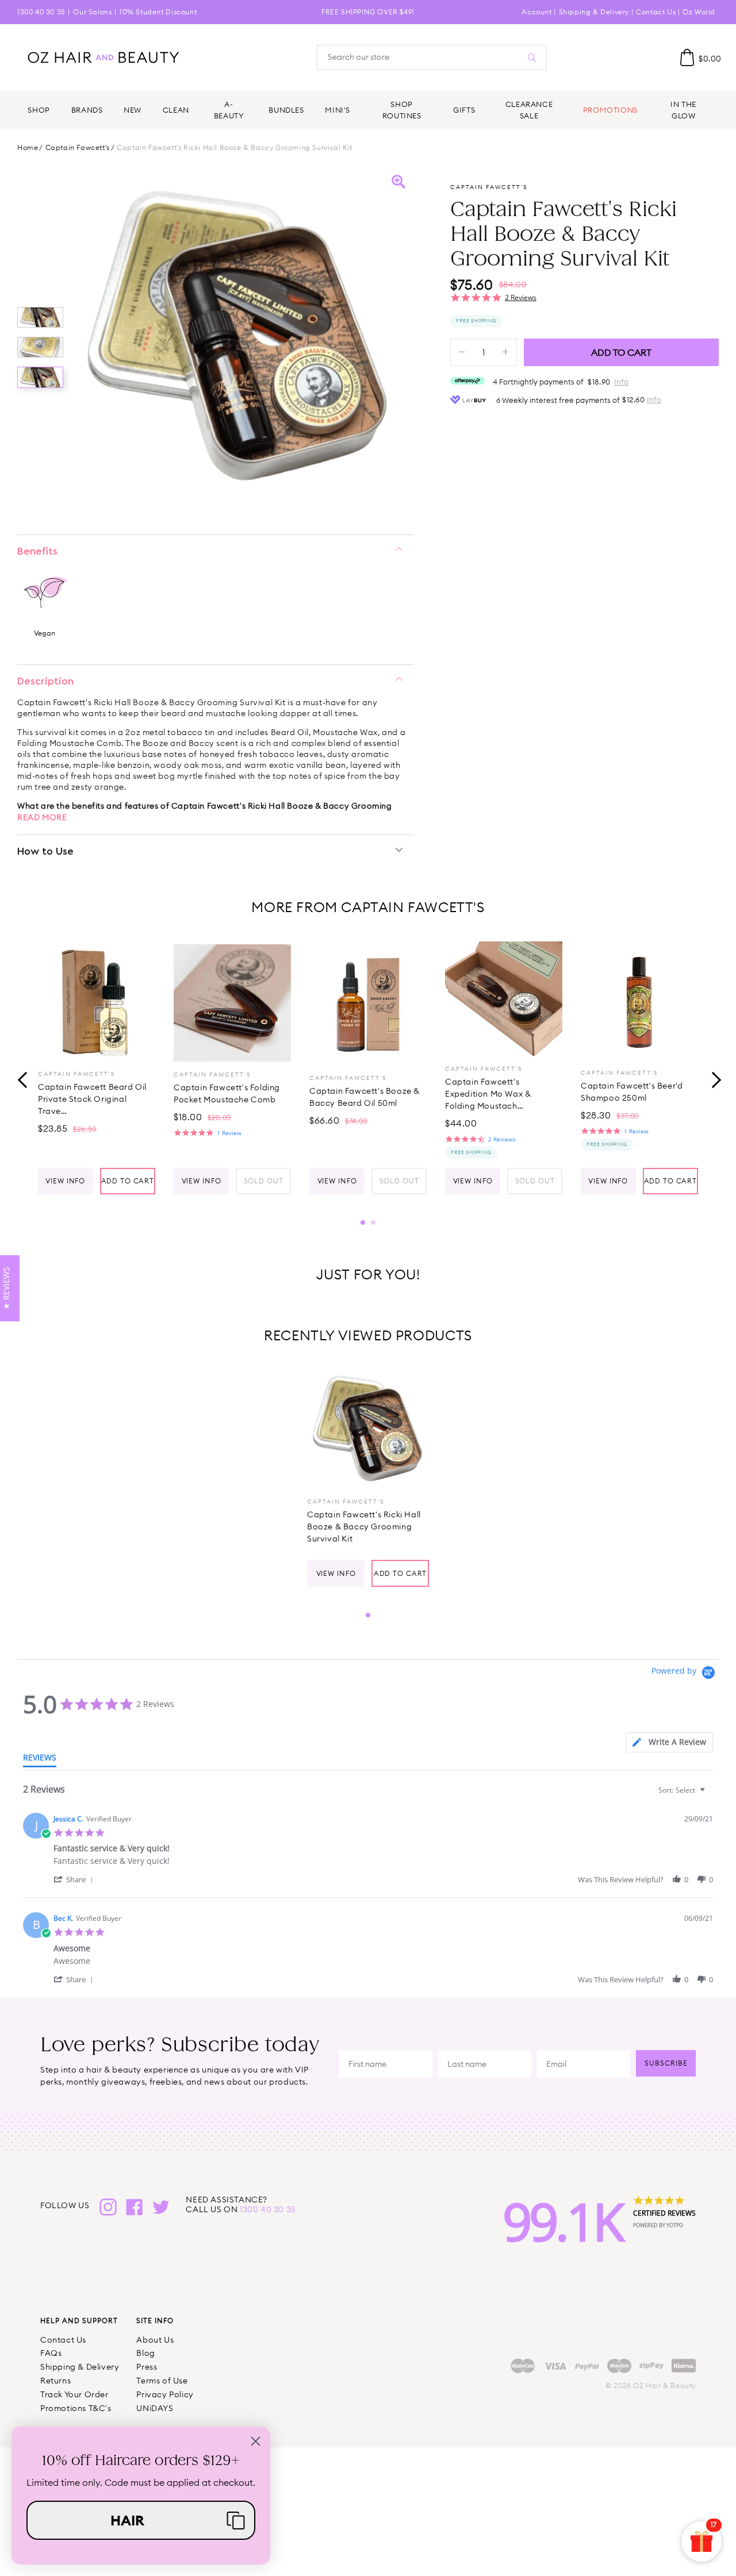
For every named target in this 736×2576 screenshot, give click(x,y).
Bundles (286, 110)
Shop (39, 110)
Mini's (338, 110)
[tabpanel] (97, 1068)
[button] (75, 1879)
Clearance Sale (529, 110)
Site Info (155, 2321)
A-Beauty (229, 110)
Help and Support (79, 2321)
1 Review (229, 1133)
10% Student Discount (158, 12)
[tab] (669, 1742)
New (133, 110)
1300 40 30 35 (41, 12)
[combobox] (683, 1790)
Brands (87, 110)
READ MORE (42, 817)
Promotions (610, 110)
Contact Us (656, 12)
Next (713, 1079)
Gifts (464, 110)
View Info (65, 1181)
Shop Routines (402, 110)
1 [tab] (363, 1222)
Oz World (699, 12)
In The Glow (683, 110)
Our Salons (92, 12)
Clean (176, 110)
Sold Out (264, 1181)
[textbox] (710, 1795)
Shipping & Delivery (594, 12)
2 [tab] (373, 1222)
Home (28, 148)
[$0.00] (687, 57)
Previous (23, 1079)
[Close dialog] (256, 2441)
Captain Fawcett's (78, 148)
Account (536, 12)
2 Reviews (521, 297)
